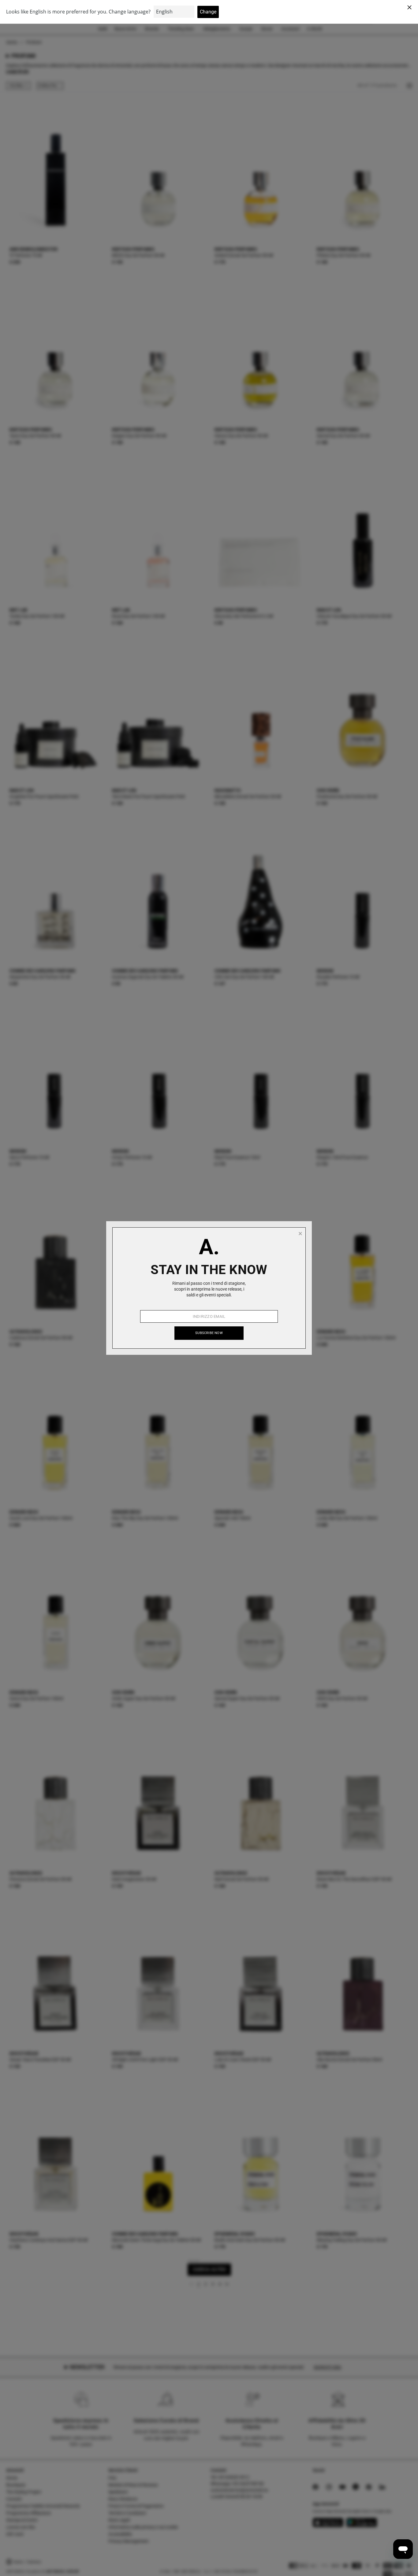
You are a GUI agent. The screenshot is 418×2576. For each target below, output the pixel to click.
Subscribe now (209, 1333)
